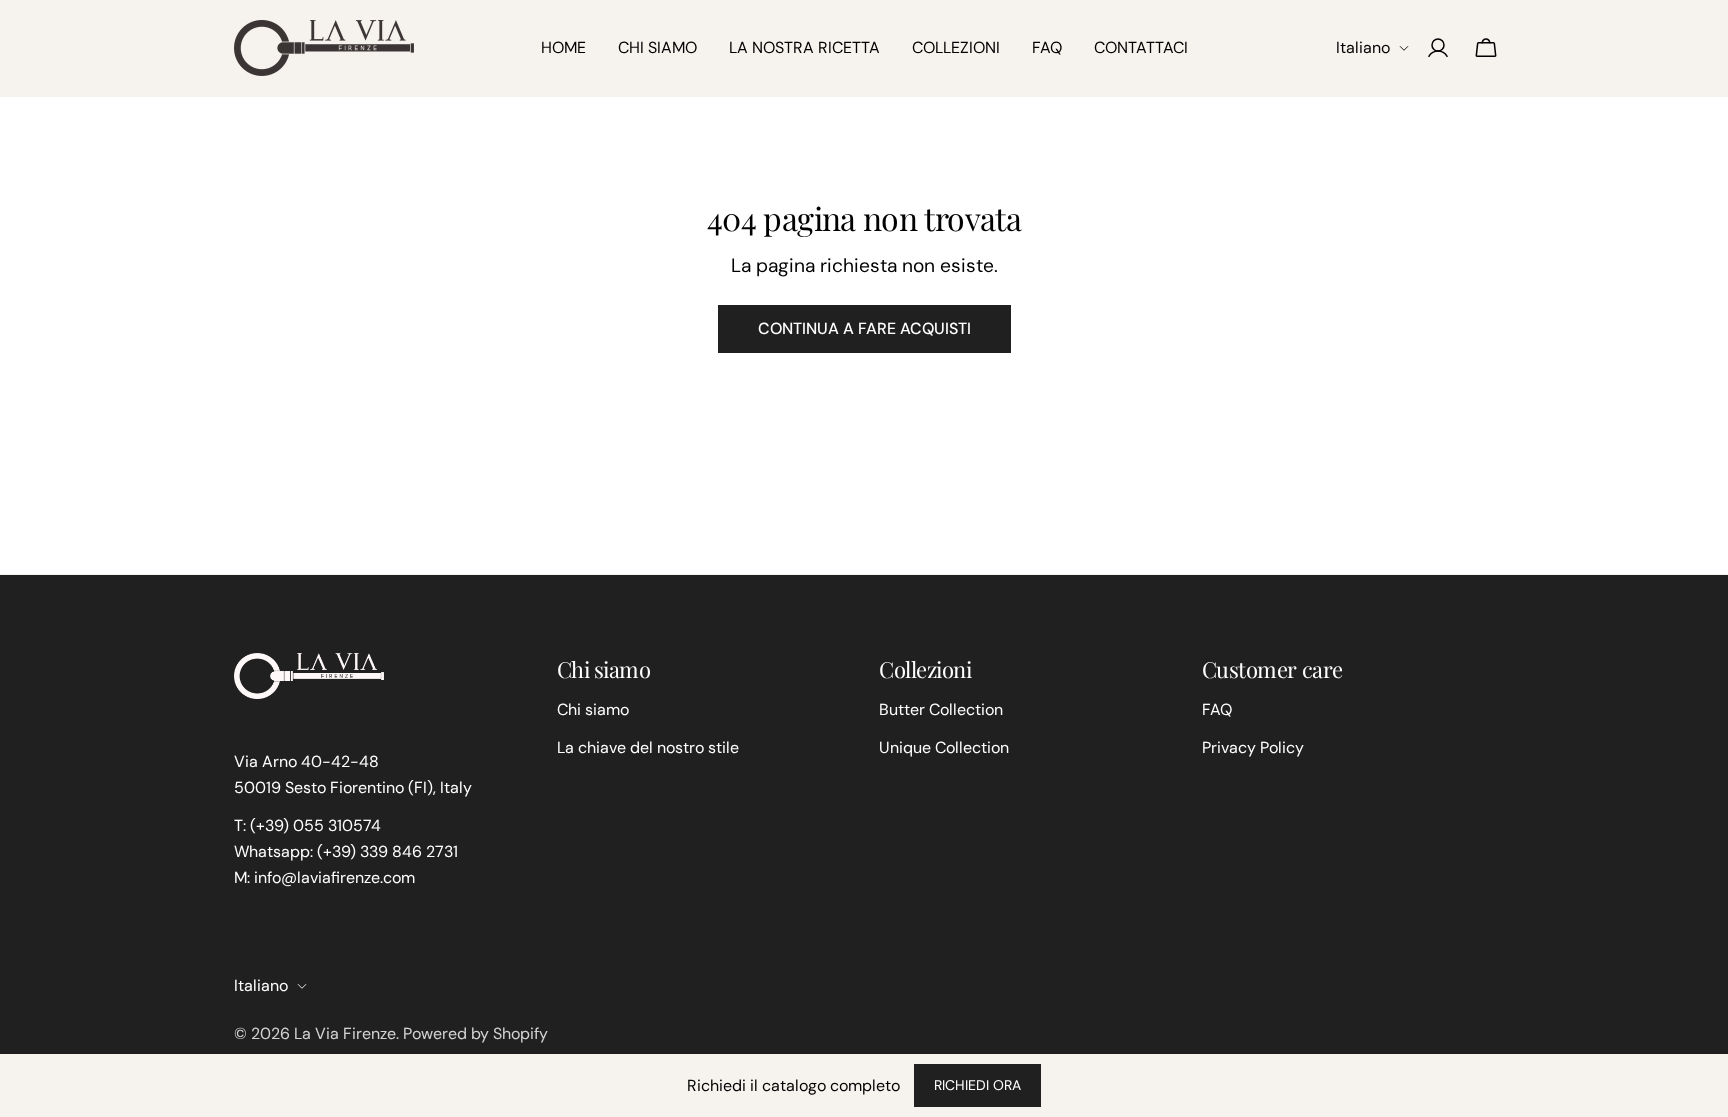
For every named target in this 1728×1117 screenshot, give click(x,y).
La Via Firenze (345, 1033)
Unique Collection (944, 747)
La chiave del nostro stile (648, 747)
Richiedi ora (977, 1085)
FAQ (1217, 709)
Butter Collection (941, 709)
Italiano (1363, 47)
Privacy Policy (1253, 747)
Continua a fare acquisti (864, 328)
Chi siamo (593, 709)
